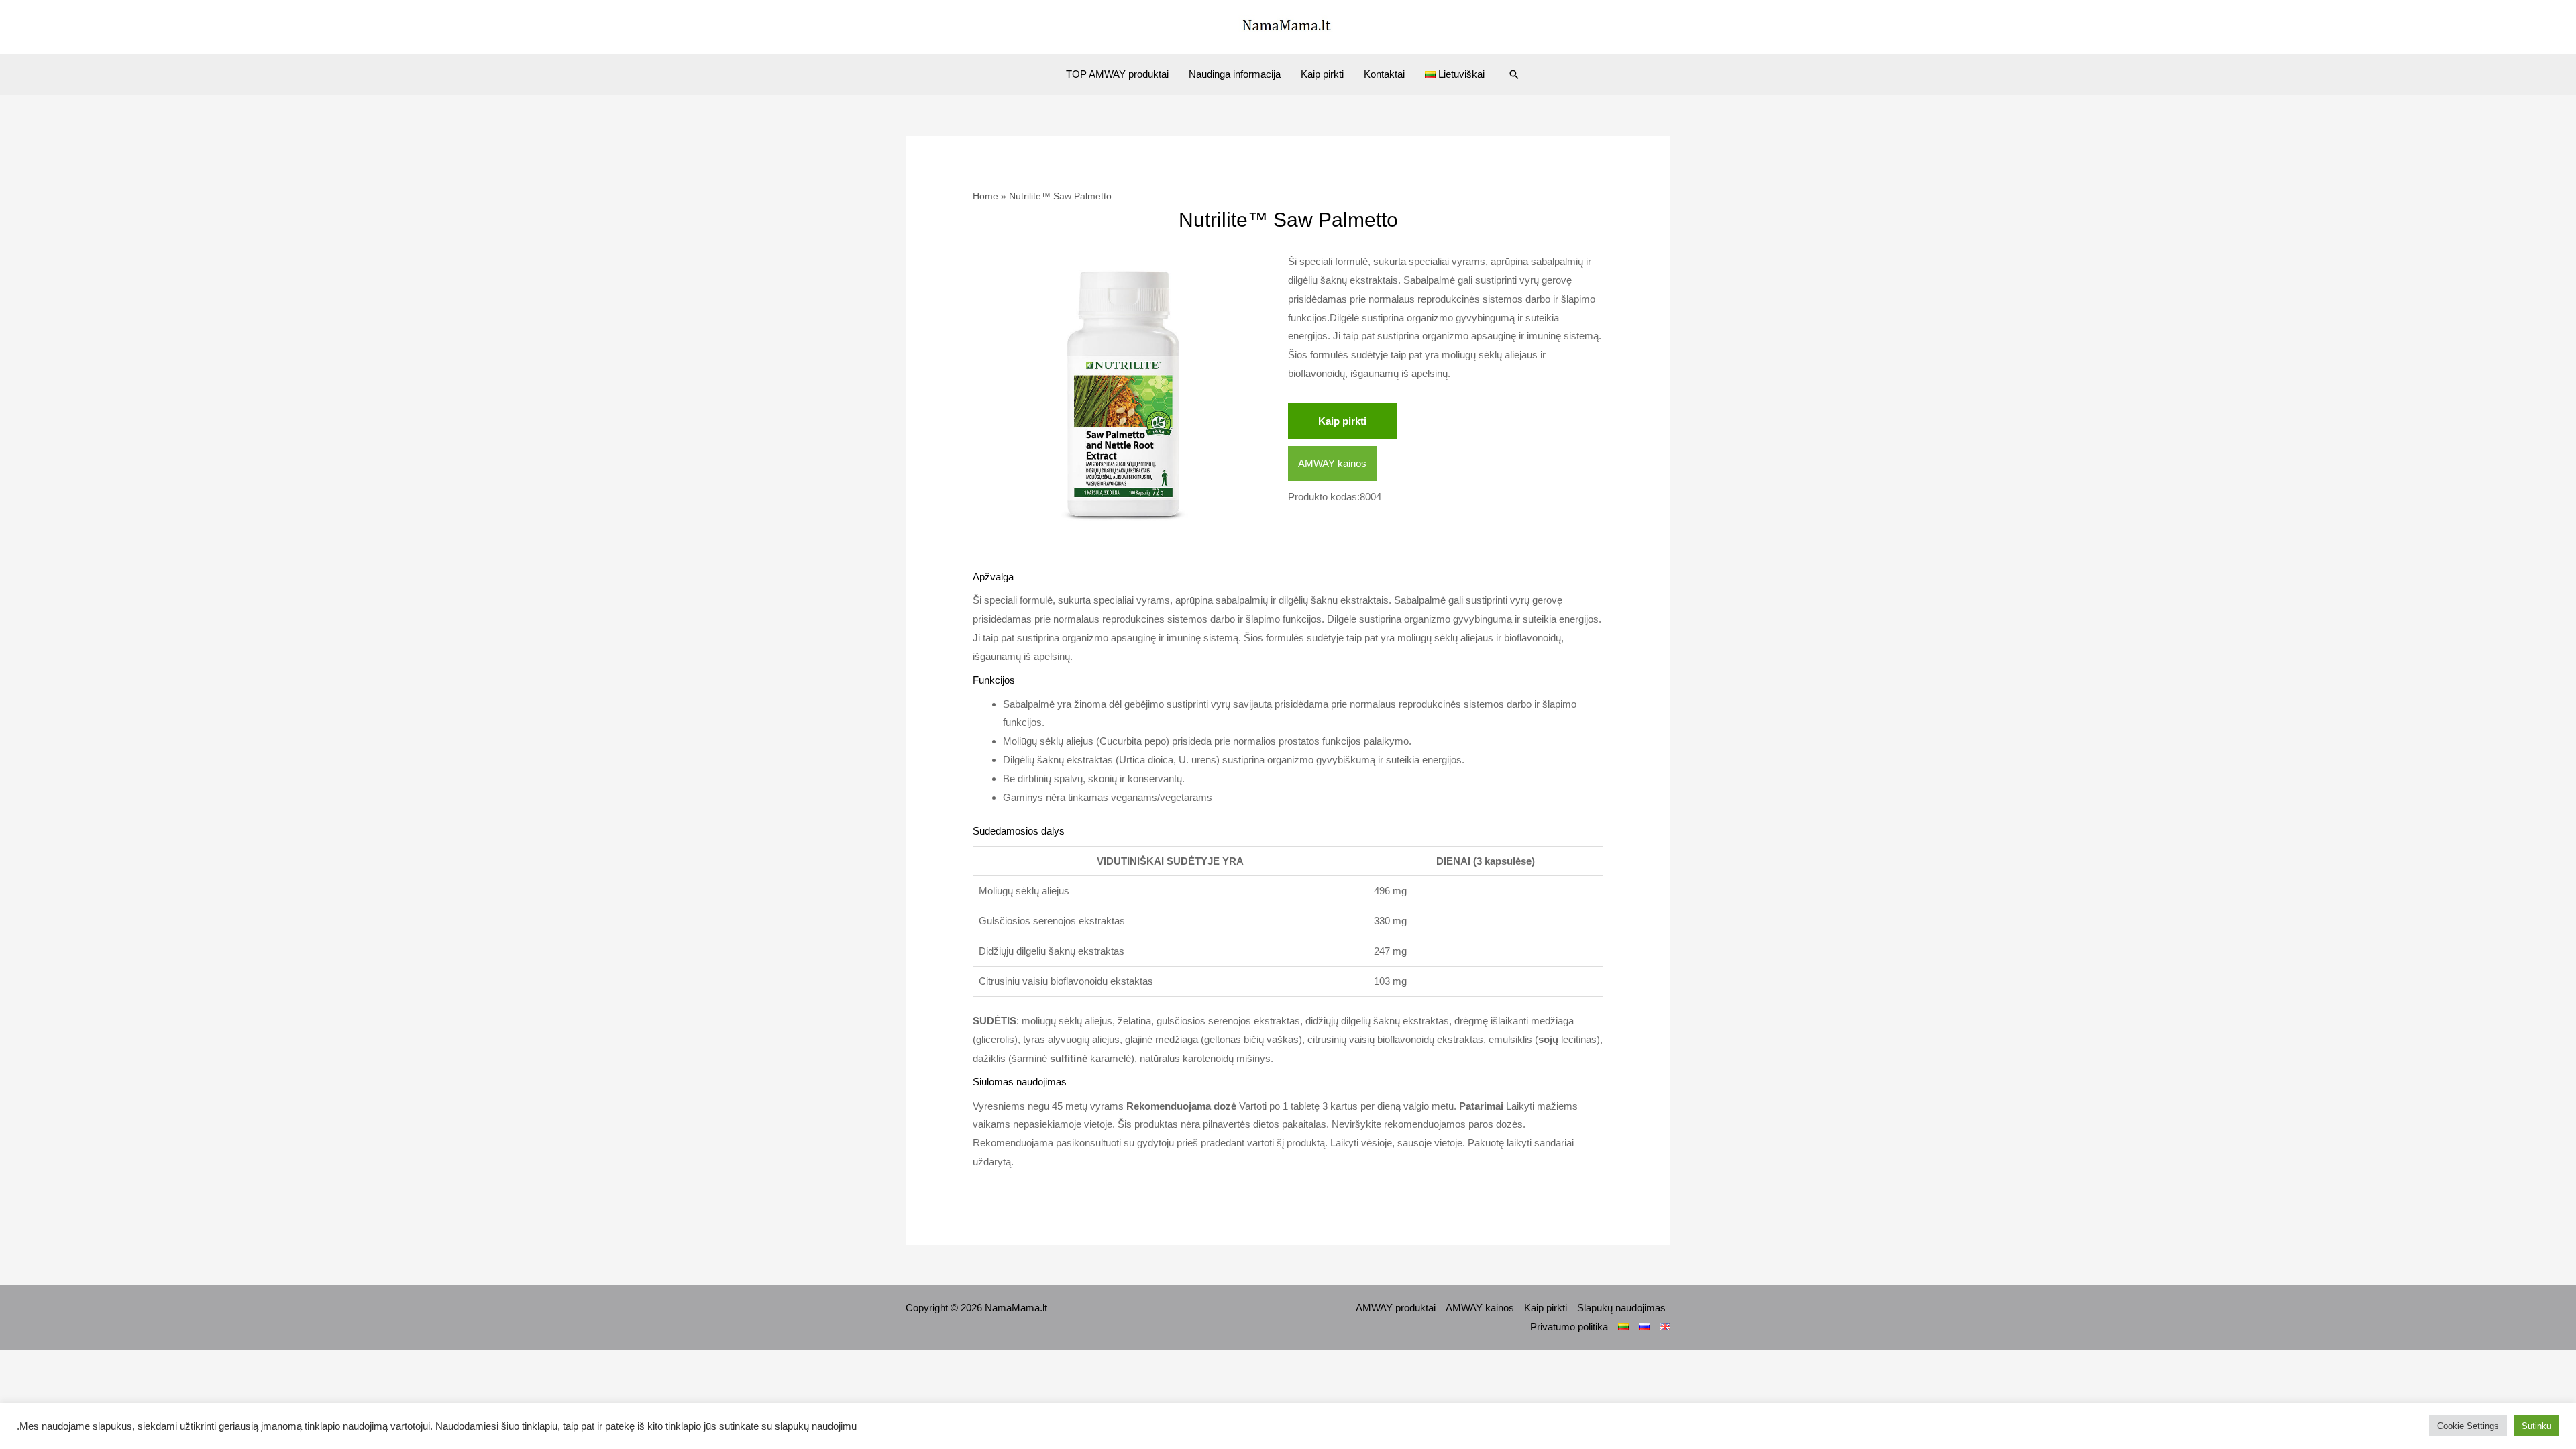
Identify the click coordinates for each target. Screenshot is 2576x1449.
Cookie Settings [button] (2468, 1426)
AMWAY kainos (1332, 463)
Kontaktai (1384, 74)
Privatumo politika (1569, 1327)
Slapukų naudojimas (1621, 1308)
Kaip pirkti (1322, 74)
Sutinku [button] (2536, 1426)
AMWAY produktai (1396, 1308)
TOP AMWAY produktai (1117, 74)
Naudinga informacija (1235, 74)
